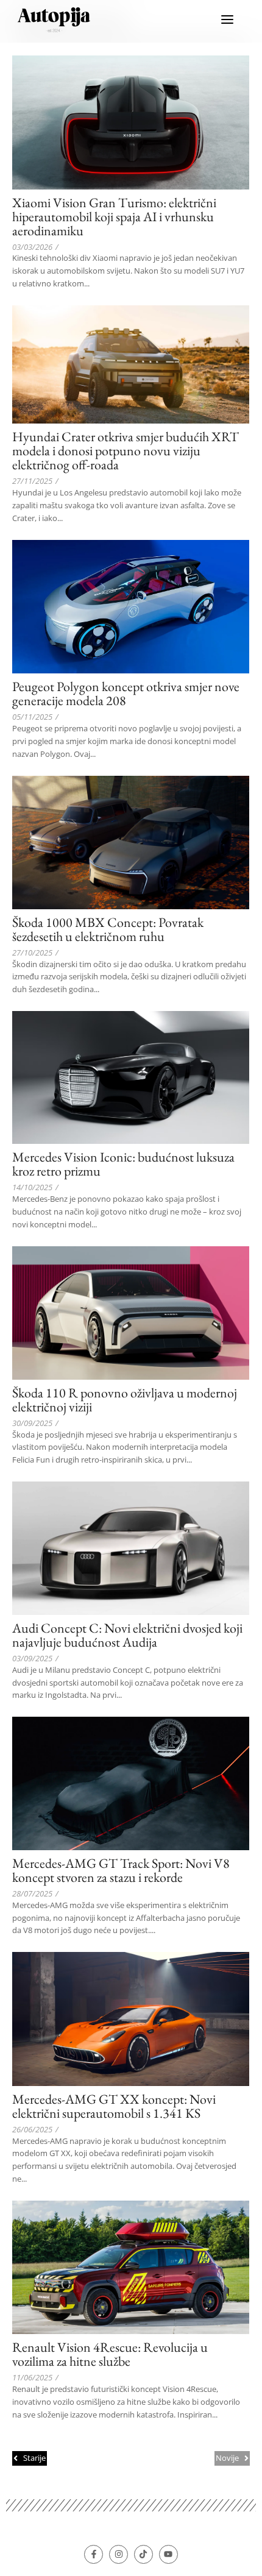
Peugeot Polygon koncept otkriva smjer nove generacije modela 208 (126, 694)
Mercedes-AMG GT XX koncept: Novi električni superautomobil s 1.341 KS (114, 2106)
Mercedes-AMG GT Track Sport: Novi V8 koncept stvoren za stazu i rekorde (121, 1870)
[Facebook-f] (94, 2554)
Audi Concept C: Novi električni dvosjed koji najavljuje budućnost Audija (127, 1635)
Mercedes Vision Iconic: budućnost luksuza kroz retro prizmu (123, 1164)
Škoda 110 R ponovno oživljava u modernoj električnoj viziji (125, 1400)
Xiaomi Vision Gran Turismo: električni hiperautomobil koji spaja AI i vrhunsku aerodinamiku (114, 217)
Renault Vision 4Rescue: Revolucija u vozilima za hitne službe (110, 2354)
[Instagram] (119, 2554)
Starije (34, 2458)
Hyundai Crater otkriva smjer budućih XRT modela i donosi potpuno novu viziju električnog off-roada (126, 451)
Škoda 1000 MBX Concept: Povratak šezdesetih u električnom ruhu (108, 929)
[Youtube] (168, 2554)
